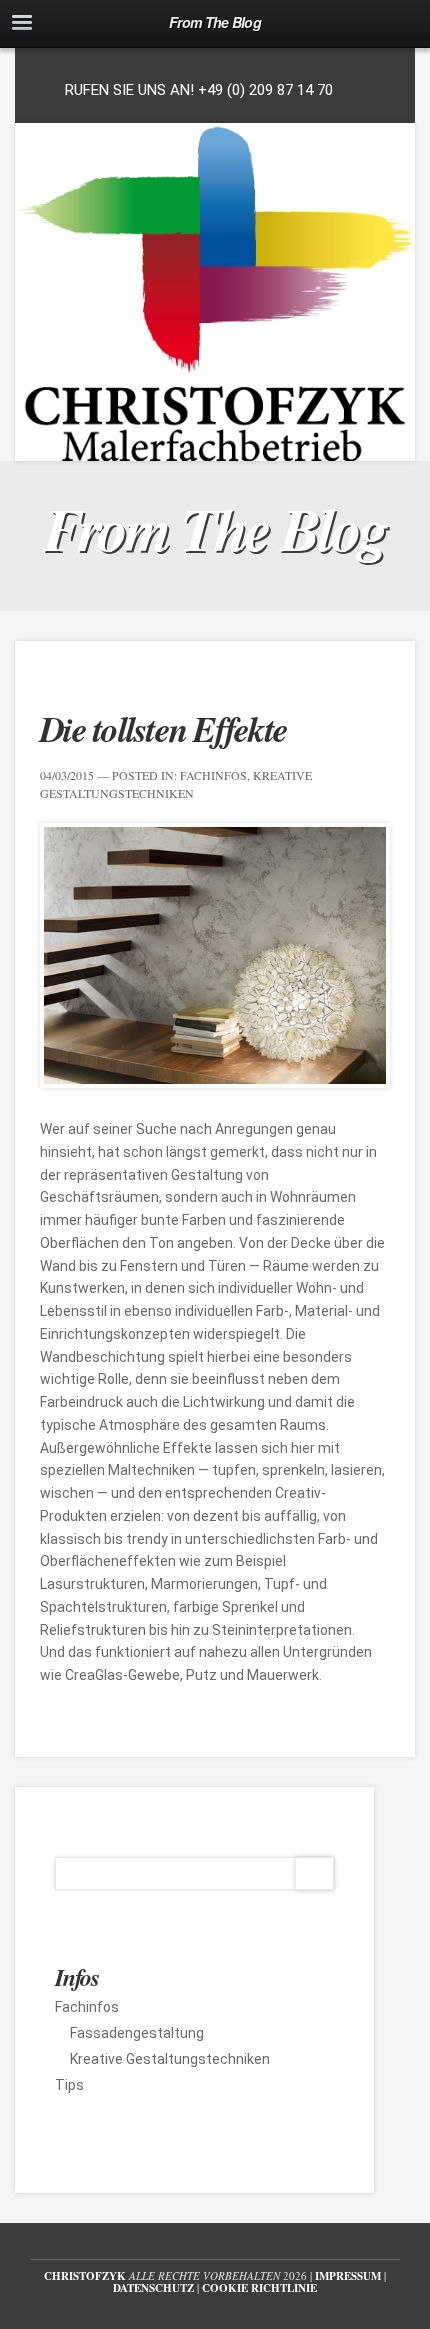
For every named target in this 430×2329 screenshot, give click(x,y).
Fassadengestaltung (137, 2033)
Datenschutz (153, 2288)
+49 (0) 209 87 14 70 (265, 90)
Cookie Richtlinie (259, 2288)
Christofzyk (85, 2276)
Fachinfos (213, 775)
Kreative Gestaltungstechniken (170, 2059)
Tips (69, 2085)
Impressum (348, 2276)
